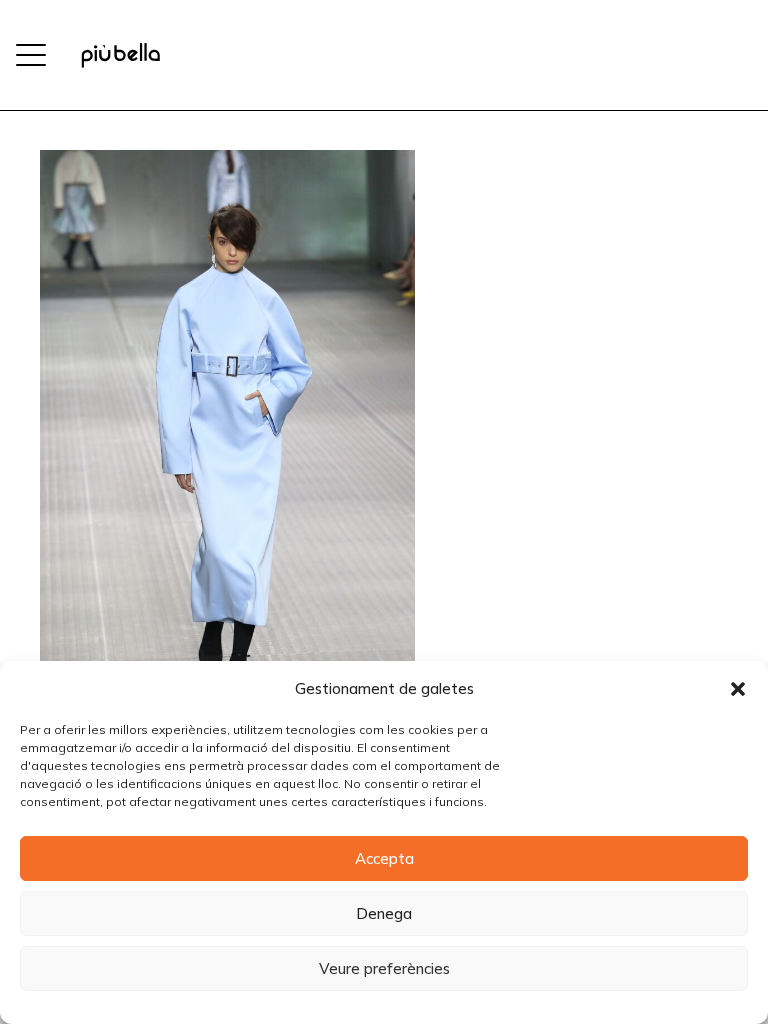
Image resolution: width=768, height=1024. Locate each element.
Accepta (384, 858)
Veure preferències (384, 968)
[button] (738, 689)
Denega (384, 913)
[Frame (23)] (120, 55)
